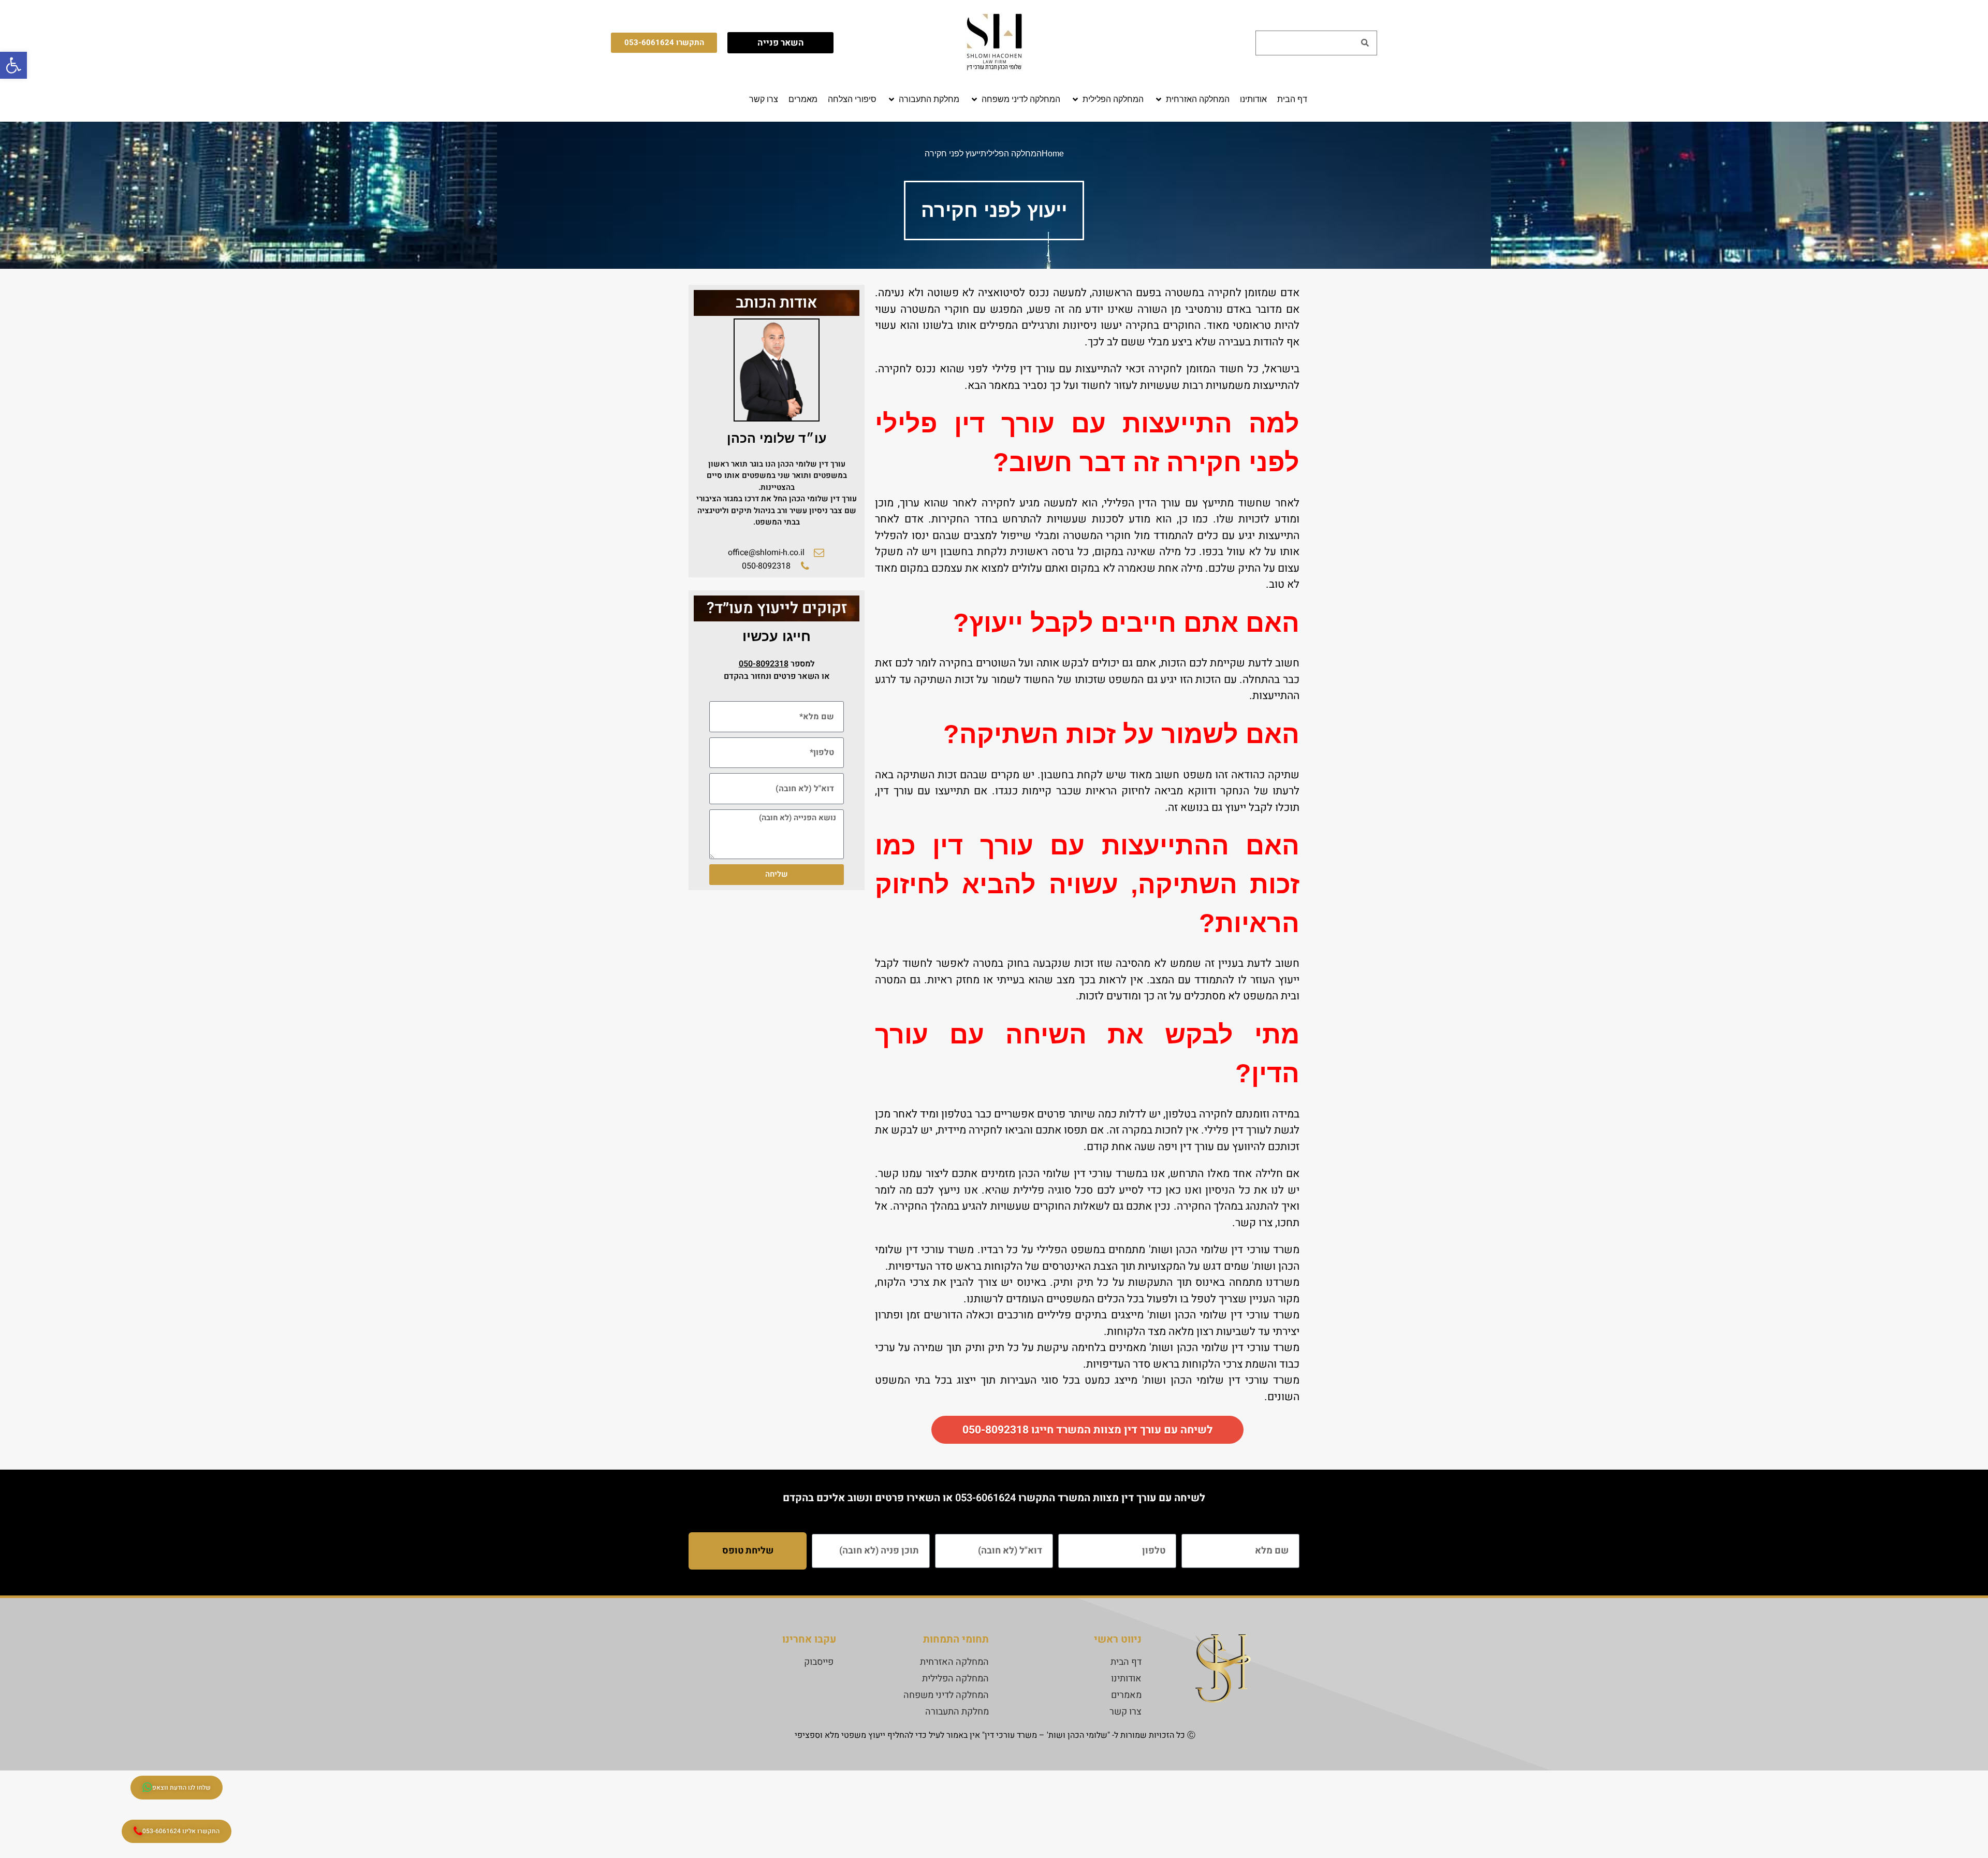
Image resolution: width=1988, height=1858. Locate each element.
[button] (1192, 99)
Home (1053, 154)
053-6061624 (985, 1498)
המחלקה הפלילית (1011, 154)
